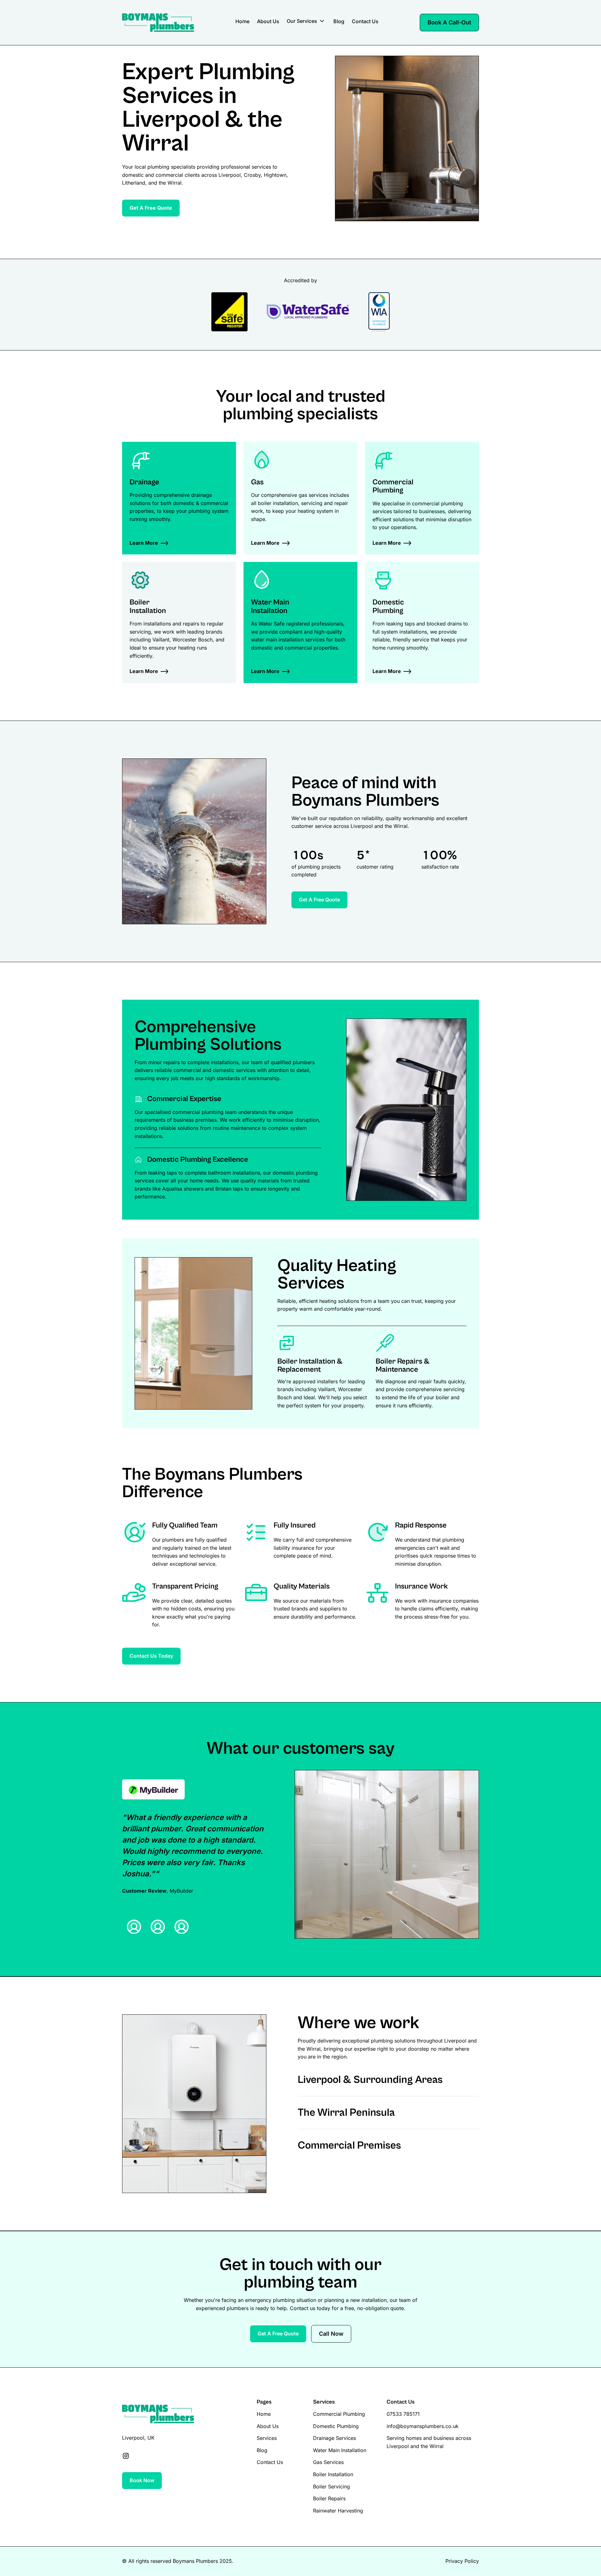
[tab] (134, 1927)
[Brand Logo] (158, 23)
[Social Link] (126, 2456)
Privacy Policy (462, 2561)
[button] (306, 22)
